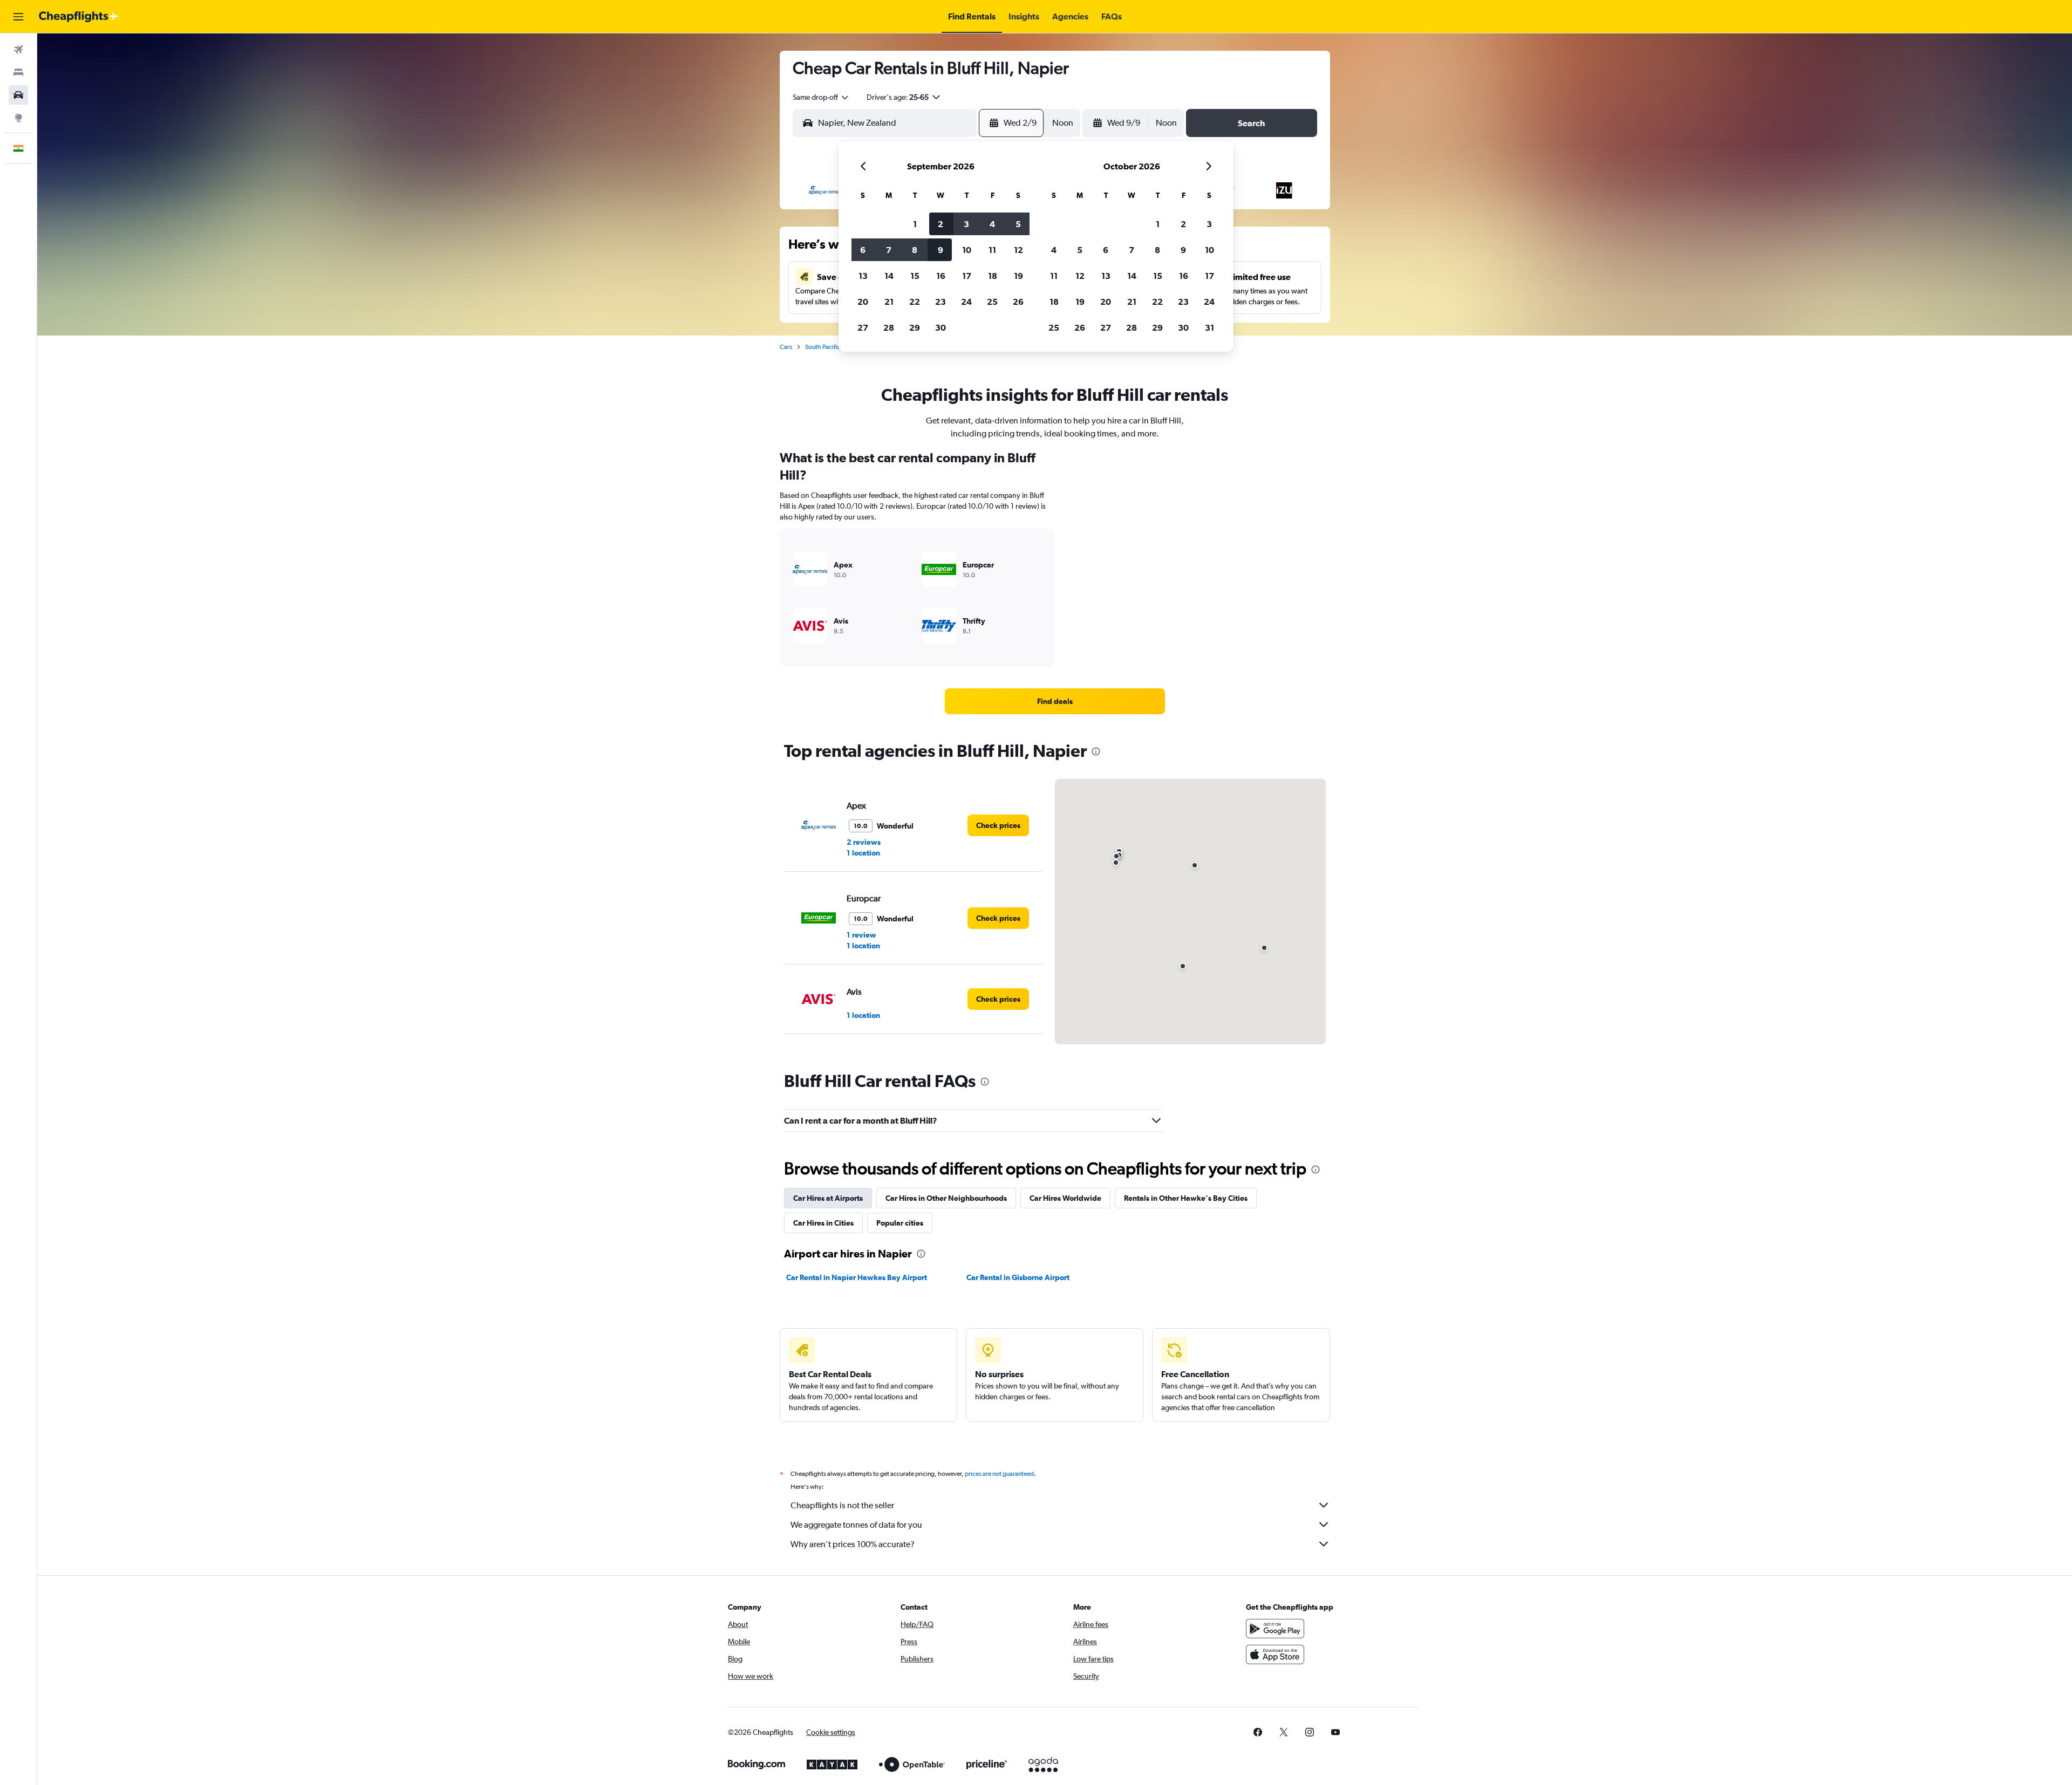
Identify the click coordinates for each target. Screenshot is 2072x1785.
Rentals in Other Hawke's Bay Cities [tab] (1186, 1198)
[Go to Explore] (18, 118)
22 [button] (915, 302)
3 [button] (966, 224)
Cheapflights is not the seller (842, 1505)
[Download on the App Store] (1275, 1654)
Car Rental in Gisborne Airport (1018, 1277)
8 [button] (915, 250)
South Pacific (823, 347)
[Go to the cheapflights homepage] (79, 17)
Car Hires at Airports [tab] (828, 1198)
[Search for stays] (18, 72)
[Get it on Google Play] (1275, 1629)
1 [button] (915, 224)
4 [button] (992, 224)
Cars (786, 347)
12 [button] (1018, 250)
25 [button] (992, 302)
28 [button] (889, 327)
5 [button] (1018, 224)
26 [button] (1018, 302)
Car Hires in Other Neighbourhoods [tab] (946, 1198)
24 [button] (966, 302)
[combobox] (821, 97)
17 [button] (967, 276)
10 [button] (967, 250)
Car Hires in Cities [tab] (823, 1223)
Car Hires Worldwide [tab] (1065, 1198)
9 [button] (940, 250)
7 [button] (889, 250)
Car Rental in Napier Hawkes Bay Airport (857, 1277)
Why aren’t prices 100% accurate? (853, 1544)
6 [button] (863, 250)
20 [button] (863, 302)
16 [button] (941, 276)
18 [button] (993, 276)
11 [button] (992, 250)
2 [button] (940, 224)
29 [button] (915, 327)
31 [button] (1209, 327)
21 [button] (889, 302)
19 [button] (1018, 276)
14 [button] (889, 276)
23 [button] (940, 302)
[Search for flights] (18, 50)
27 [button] (863, 327)
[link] (1055, 701)
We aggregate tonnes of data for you (856, 1525)
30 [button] (940, 327)
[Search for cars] (18, 95)
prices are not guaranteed (999, 1474)
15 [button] (915, 276)
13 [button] (863, 276)
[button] (18, 17)
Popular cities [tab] (900, 1223)
